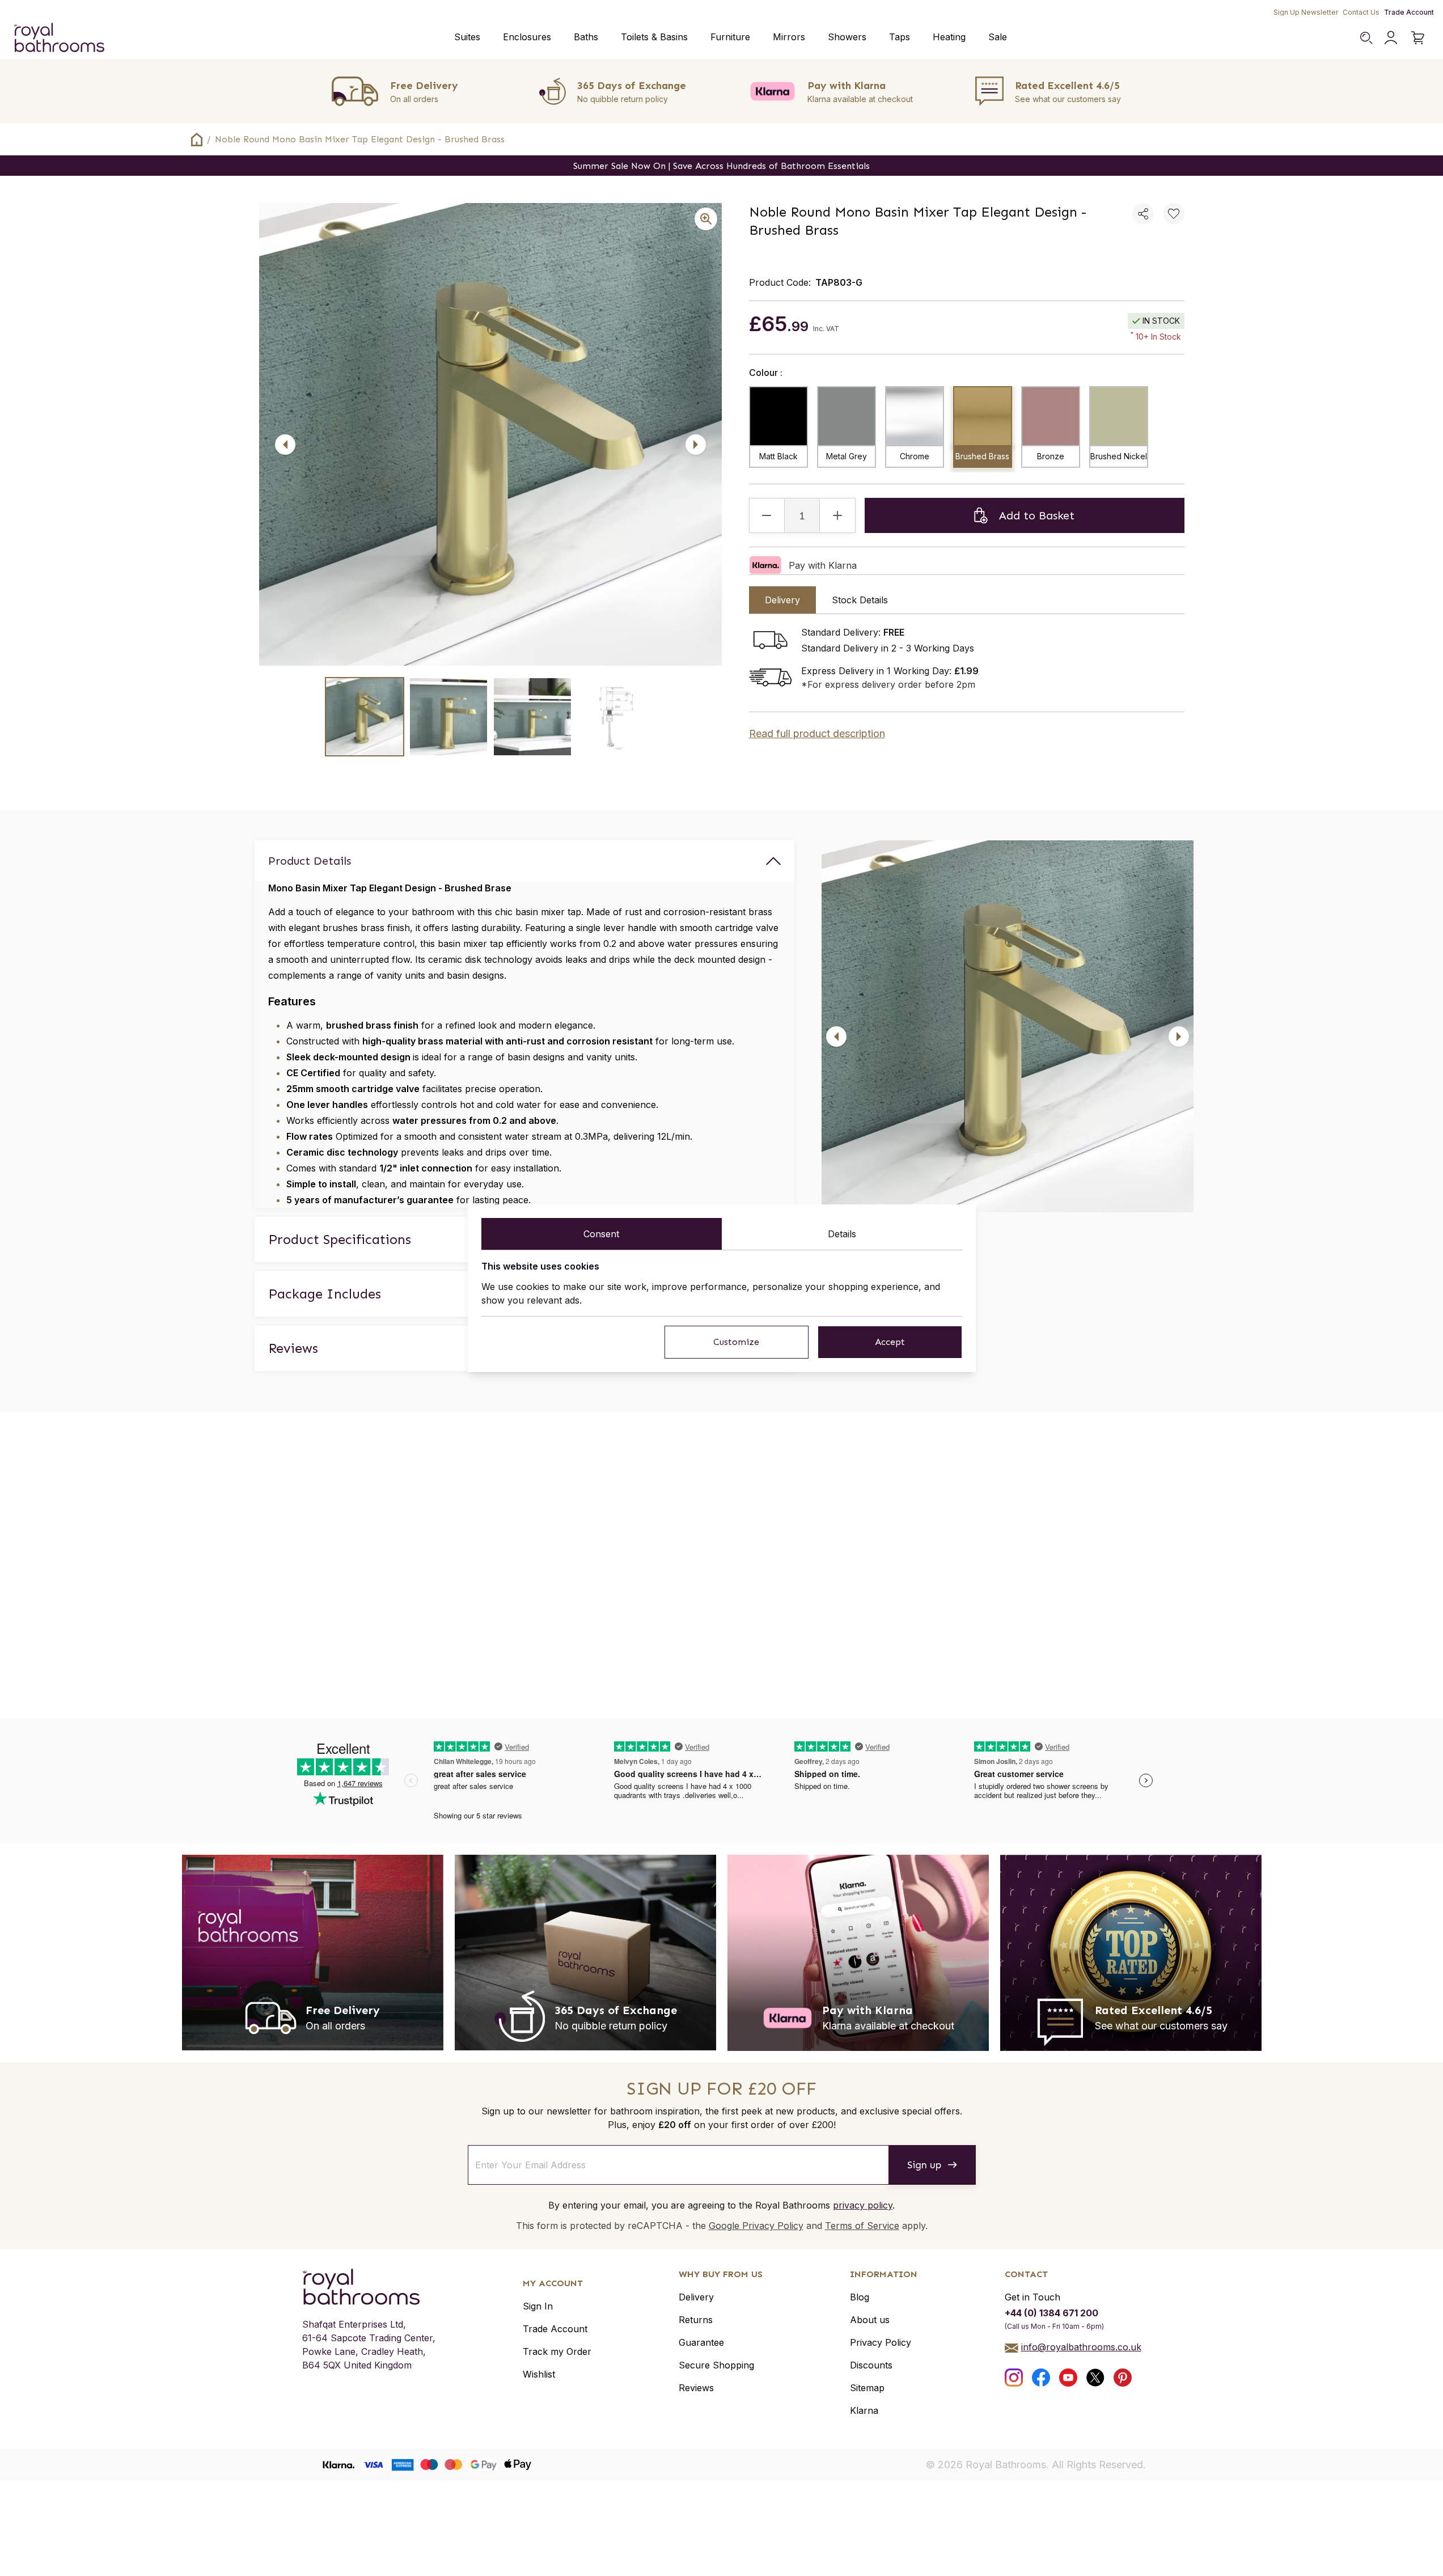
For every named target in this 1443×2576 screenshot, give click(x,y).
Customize (736, 1342)
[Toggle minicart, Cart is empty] (1418, 37)
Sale (998, 37)
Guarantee (701, 2342)
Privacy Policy (881, 2342)
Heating (949, 37)
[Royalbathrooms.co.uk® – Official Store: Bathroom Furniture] (59, 37)
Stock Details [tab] (860, 600)
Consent (601, 1234)
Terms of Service (862, 2226)
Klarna (864, 2410)
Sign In (538, 2306)
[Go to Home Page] (197, 139)
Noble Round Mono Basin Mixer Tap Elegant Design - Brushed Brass (360, 139)
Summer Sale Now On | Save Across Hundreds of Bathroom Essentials (721, 166)
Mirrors (789, 37)
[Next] (696, 445)
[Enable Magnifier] (706, 219)
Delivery (696, 2297)
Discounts (871, 2365)
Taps (900, 37)
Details (842, 1234)
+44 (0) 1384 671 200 (1051, 2313)
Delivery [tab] (782, 600)
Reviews (696, 2388)
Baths (586, 37)
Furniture (730, 37)
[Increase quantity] (837, 515)
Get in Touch (1032, 2297)
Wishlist (539, 2374)
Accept (890, 1342)
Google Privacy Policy (756, 2226)
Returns (696, 2320)
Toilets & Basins (654, 37)
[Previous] (285, 445)
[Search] (1366, 37)
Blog (860, 2297)
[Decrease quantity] (767, 515)
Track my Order (557, 2351)
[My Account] (1391, 37)
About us (870, 2320)
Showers (847, 37)
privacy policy (863, 2205)
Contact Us (1361, 12)
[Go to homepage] (369, 2287)
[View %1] (365, 717)
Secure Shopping (716, 2365)
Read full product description (817, 733)
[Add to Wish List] (1174, 214)
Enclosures (527, 37)
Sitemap (867, 2388)
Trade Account (1409, 12)
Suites (467, 37)
